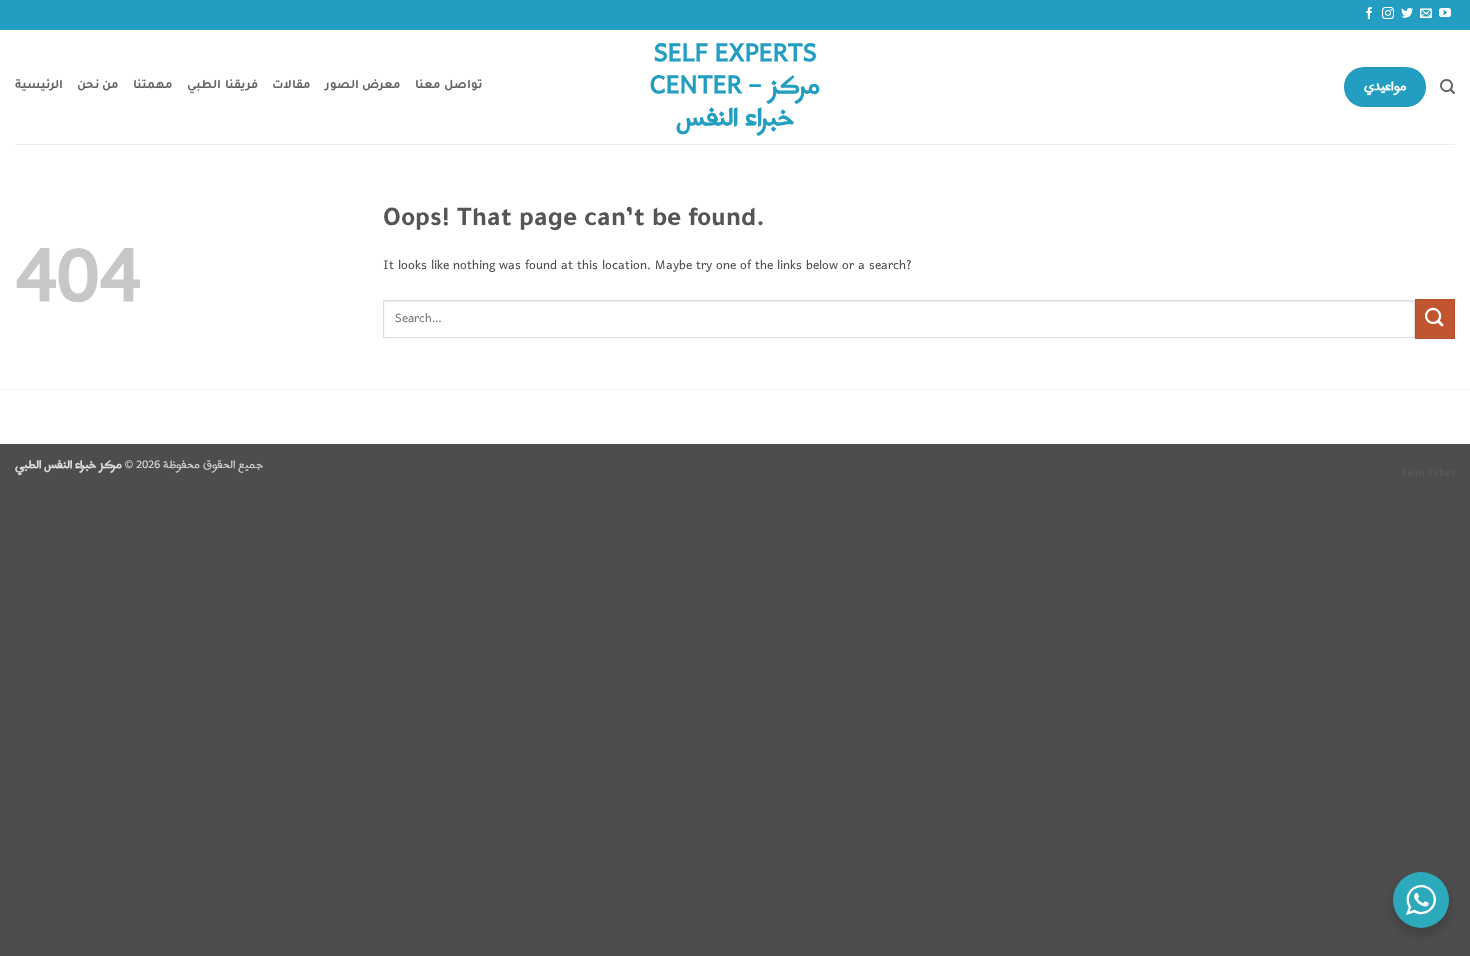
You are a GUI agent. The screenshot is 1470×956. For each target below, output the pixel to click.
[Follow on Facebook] (1369, 14)
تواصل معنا (448, 86)
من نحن (98, 86)
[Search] (1447, 87)
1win (1412, 473)
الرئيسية (39, 86)
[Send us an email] (1426, 14)
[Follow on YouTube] (1445, 14)
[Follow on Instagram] (1388, 14)
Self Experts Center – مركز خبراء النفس (735, 87)
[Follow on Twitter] (1407, 14)
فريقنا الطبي (222, 86)
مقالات (291, 86)
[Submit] (1435, 318)
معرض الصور (363, 86)
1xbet (1441, 473)
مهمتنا (153, 86)
